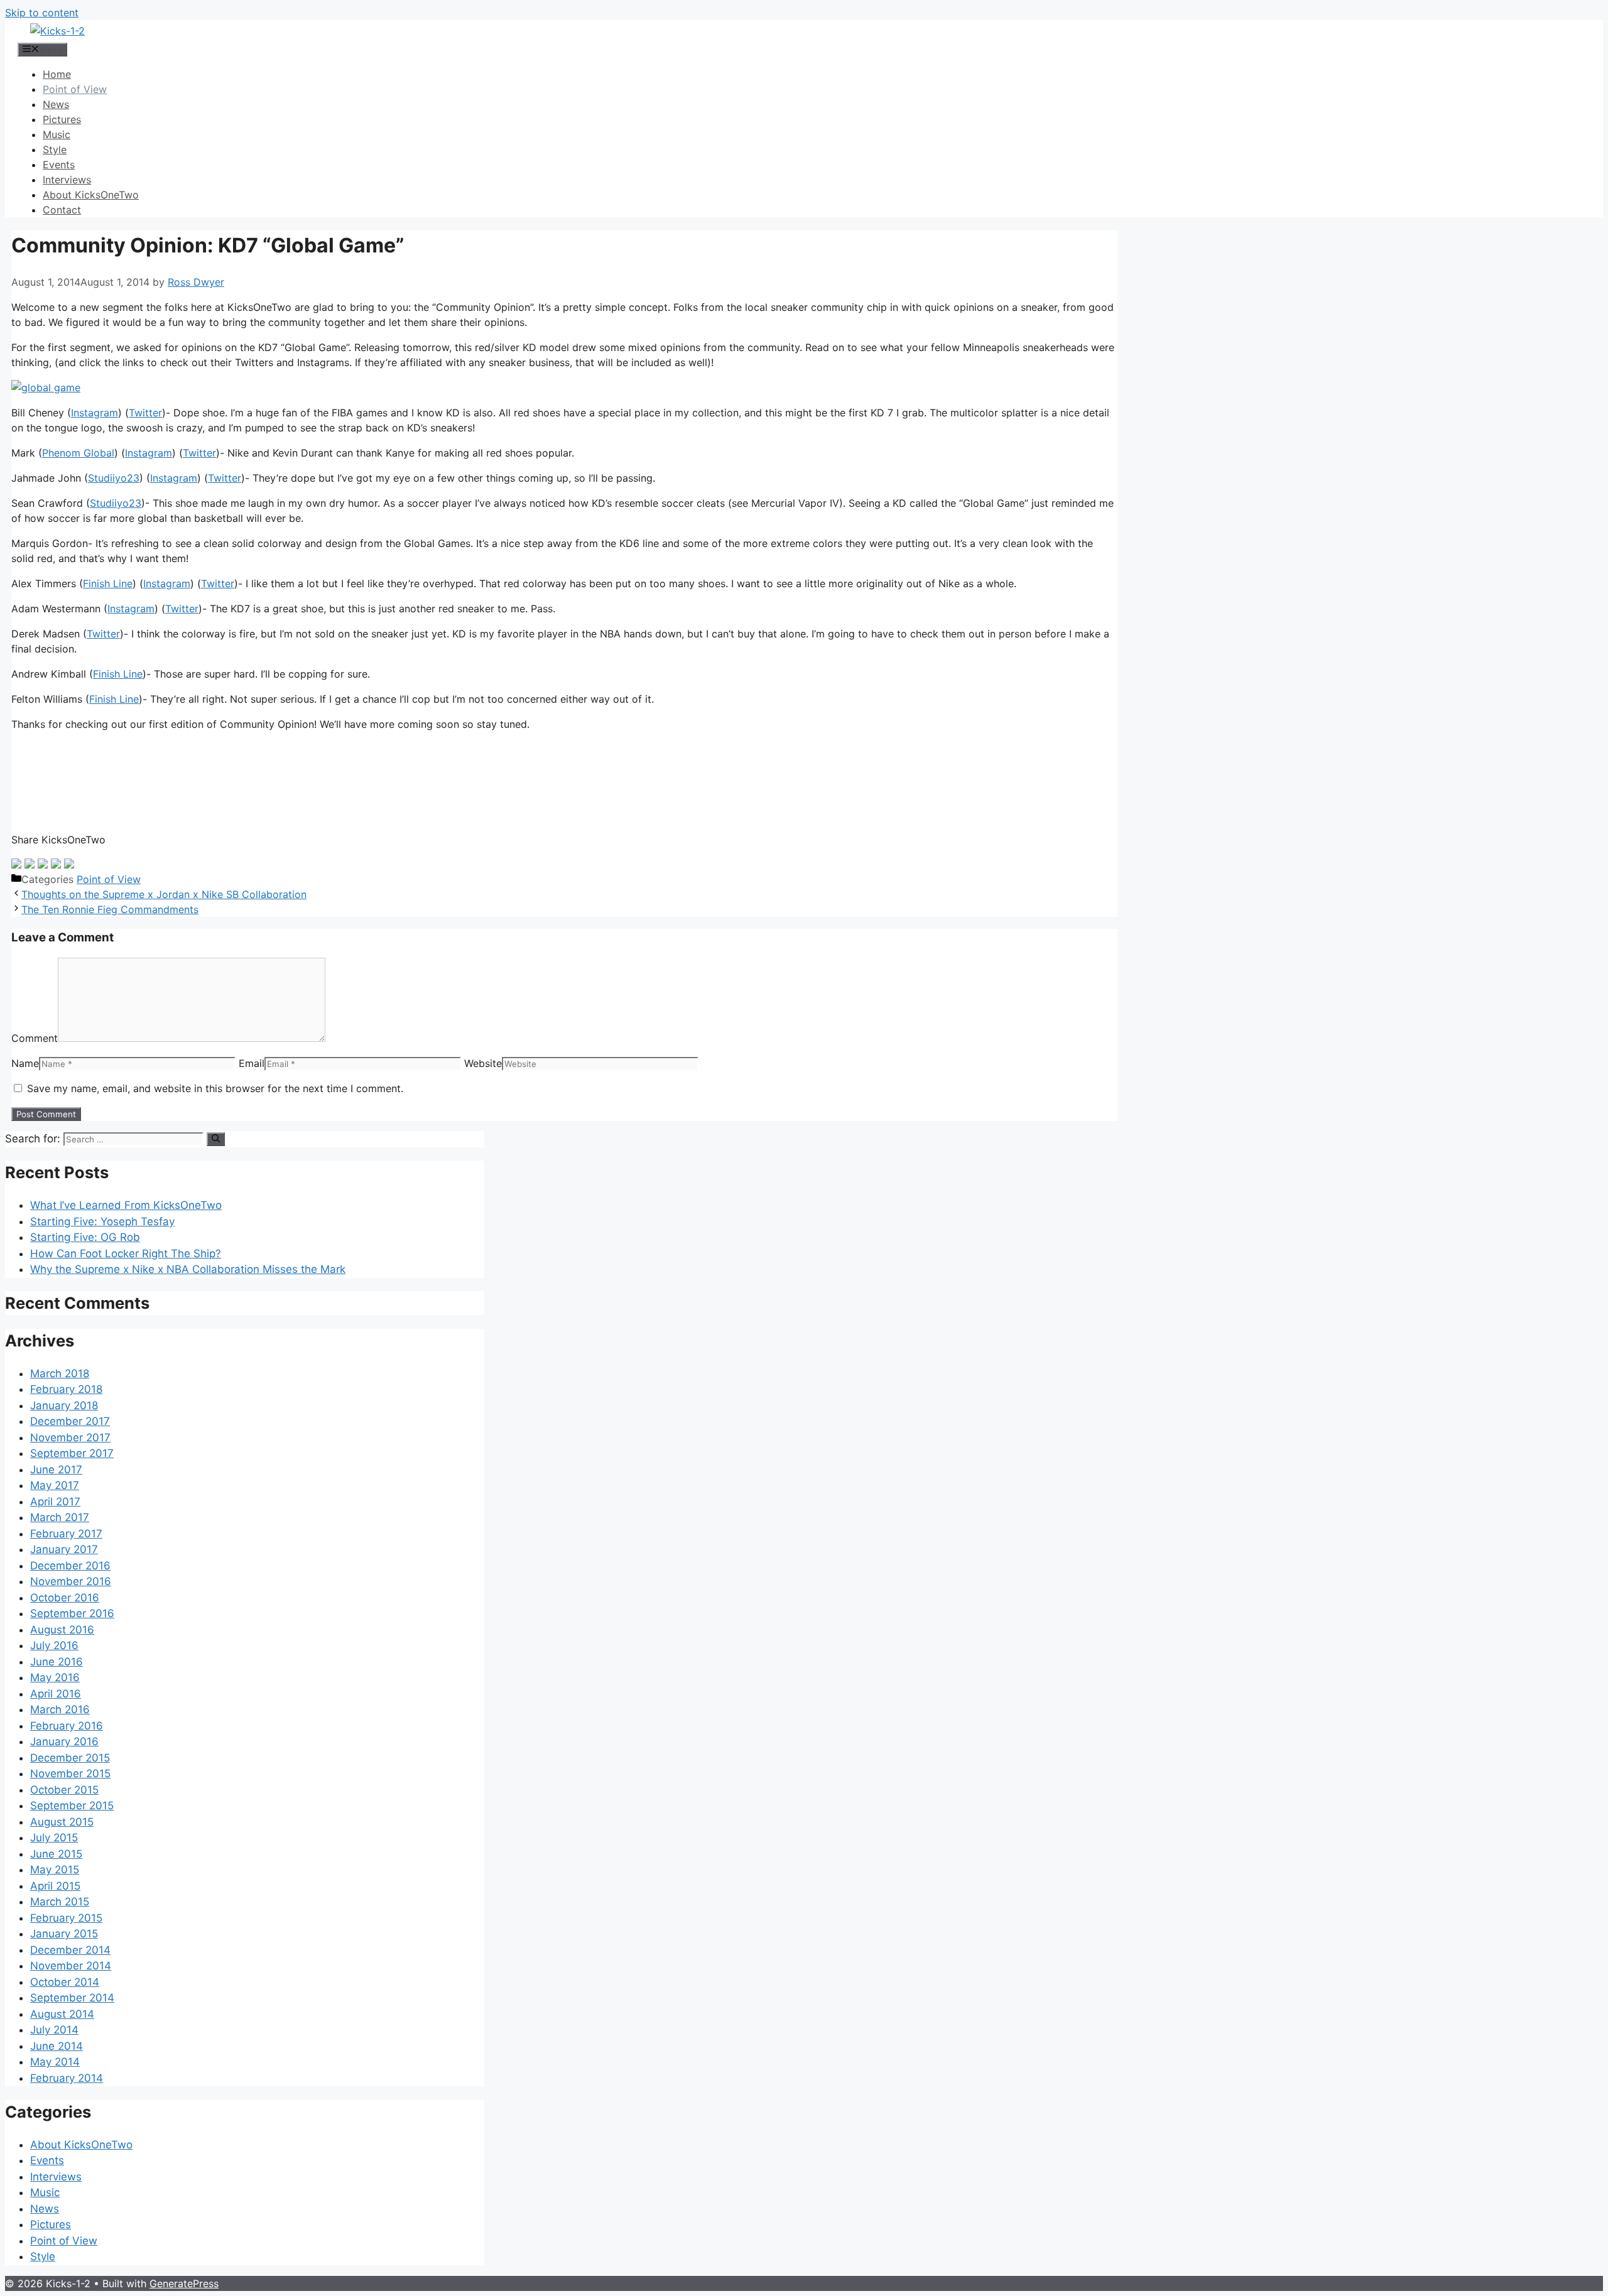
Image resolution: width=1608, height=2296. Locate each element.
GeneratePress (184, 2283)
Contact (62, 210)
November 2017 (70, 1438)
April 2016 (56, 1694)
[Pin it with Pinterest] (43, 864)
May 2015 (55, 1870)
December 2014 (70, 1950)
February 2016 (67, 1726)
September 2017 (72, 1453)
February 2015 (66, 1918)
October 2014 (65, 1982)
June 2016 (57, 1662)
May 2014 (55, 2062)
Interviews (67, 180)
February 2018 (66, 1389)
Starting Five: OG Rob (85, 1237)
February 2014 (67, 2078)
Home (57, 74)
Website (483, 1063)
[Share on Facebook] (16, 864)
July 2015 (54, 1838)
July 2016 (54, 1645)
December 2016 (70, 1566)
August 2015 (62, 1822)
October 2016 (65, 1598)
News (56, 104)
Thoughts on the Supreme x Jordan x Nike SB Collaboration (164, 894)
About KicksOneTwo (91, 195)
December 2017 (70, 1421)
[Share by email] (69, 864)
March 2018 (60, 1373)
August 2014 (62, 2014)
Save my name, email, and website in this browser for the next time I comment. (215, 1088)
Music (57, 134)
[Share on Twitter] (30, 864)
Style (55, 149)
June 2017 (56, 1470)
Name (25, 1063)
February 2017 (66, 1534)
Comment (35, 1038)
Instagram (95, 413)
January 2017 (64, 1549)
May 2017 (55, 1485)
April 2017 (55, 1502)
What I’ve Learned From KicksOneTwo (126, 1205)
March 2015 (60, 1902)
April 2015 (55, 1886)
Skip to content (42, 13)
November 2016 (71, 1581)
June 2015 (56, 1854)
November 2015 (70, 1773)
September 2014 (72, 1998)
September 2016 (72, 1613)
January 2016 (64, 1741)
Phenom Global (78, 453)
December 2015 (70, 1758)
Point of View (75, 89)
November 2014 (71, 1966)
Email (252, 1063)
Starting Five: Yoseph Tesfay (102, 1221)
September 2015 (72, 1806)
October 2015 (64, 1790)
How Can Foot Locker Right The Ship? (126, 1254)
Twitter (145, 413)
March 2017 (60, 1517)
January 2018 (64, 1405)
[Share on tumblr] (56, 864)
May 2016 (55, 1677)
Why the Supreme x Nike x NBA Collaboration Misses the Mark (188, 1269)
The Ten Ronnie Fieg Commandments (110, 909)
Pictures (62, 119)
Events (59, 165)
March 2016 (60, 1709)
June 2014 (57, 2046)
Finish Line (108, 583)
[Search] (216, 1139)
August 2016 (62, 1630)
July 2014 (54, 2030)
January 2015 (64, 1934)
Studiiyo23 (114, 478)
